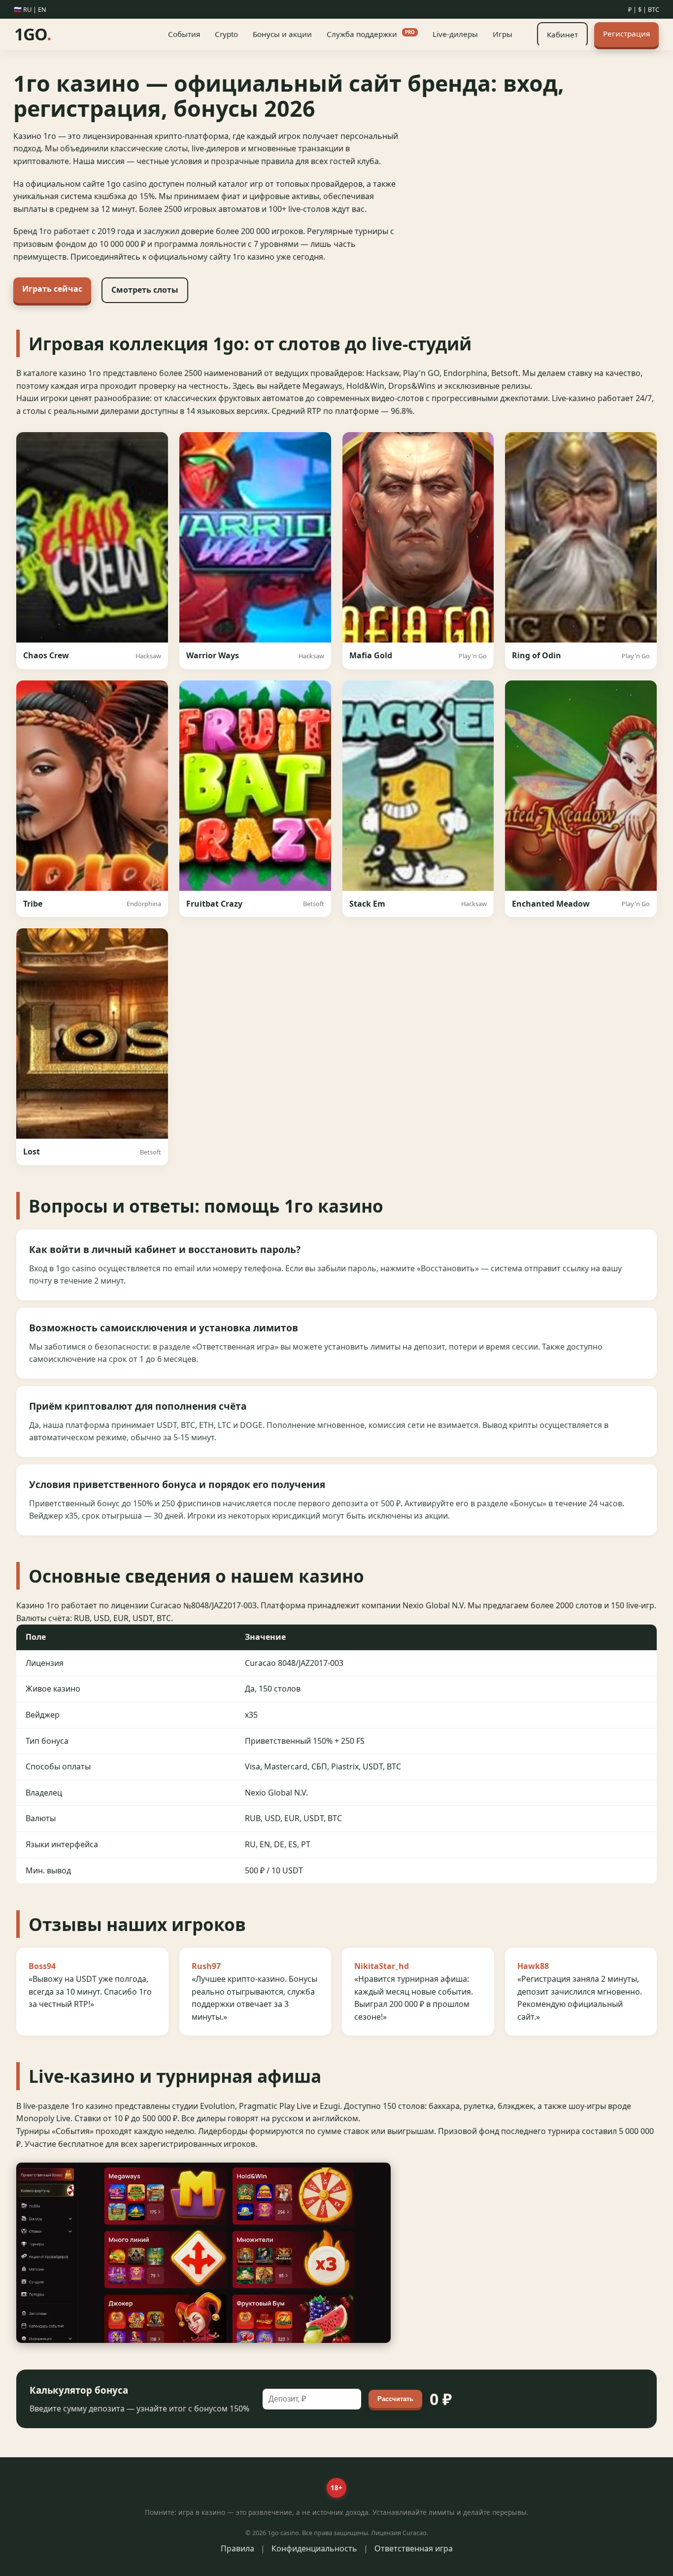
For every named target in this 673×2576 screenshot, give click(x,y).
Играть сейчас (52, 289)
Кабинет (562, 34)
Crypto (226, 34)
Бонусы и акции (282, 34)
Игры (503, 34)
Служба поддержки (371, 34)
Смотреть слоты (145, 290)
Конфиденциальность (314, 2548)
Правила (237, 2548)
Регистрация (626, 34)
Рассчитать (395, 2399)
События (184, 34)
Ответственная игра (414, 2548)
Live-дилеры (455, 34)
